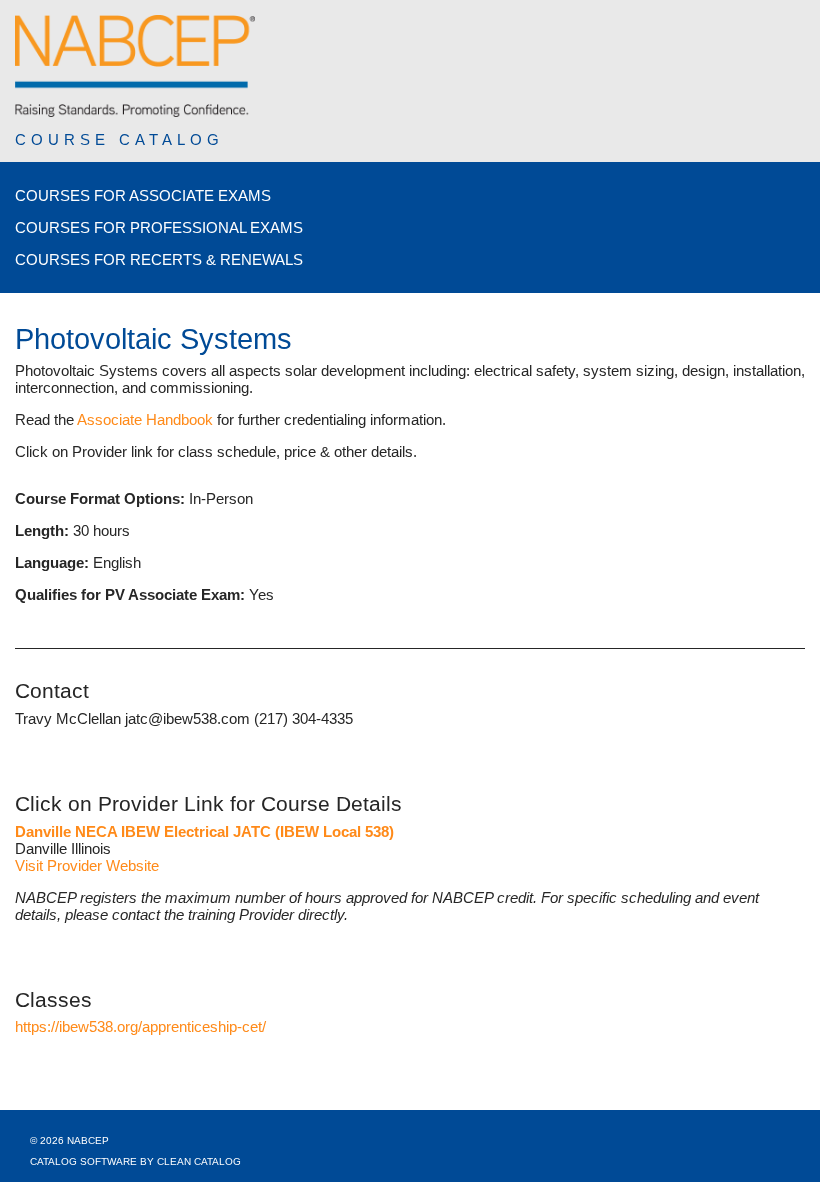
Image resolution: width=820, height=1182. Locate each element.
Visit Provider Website (87, 865)
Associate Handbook (145, 419)
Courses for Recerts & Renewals (159, 259)
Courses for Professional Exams (159, 227)
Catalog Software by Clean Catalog (135, 1161)
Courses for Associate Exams (143, 195)
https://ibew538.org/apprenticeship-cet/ (140, 1026)
